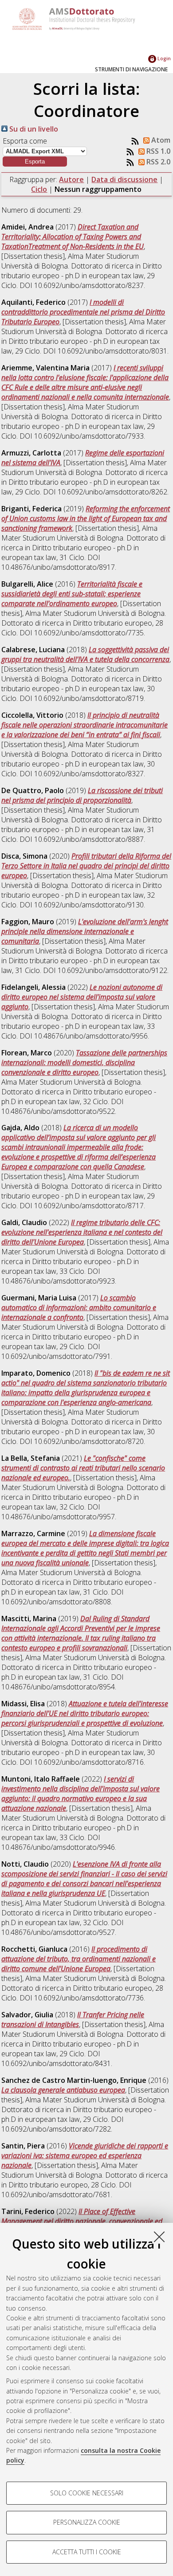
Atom (160, 140)
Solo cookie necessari (87, 2493)
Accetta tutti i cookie (87, 2552)
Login (163, 58)
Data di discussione (124, 179)
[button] (35, 161)
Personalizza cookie (87, 2522)
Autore (71, 179)
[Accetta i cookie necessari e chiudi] (159, 2237)
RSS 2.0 (157, 162)
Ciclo (39, 189)
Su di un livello (33, 129)
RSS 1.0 (157, 151)
